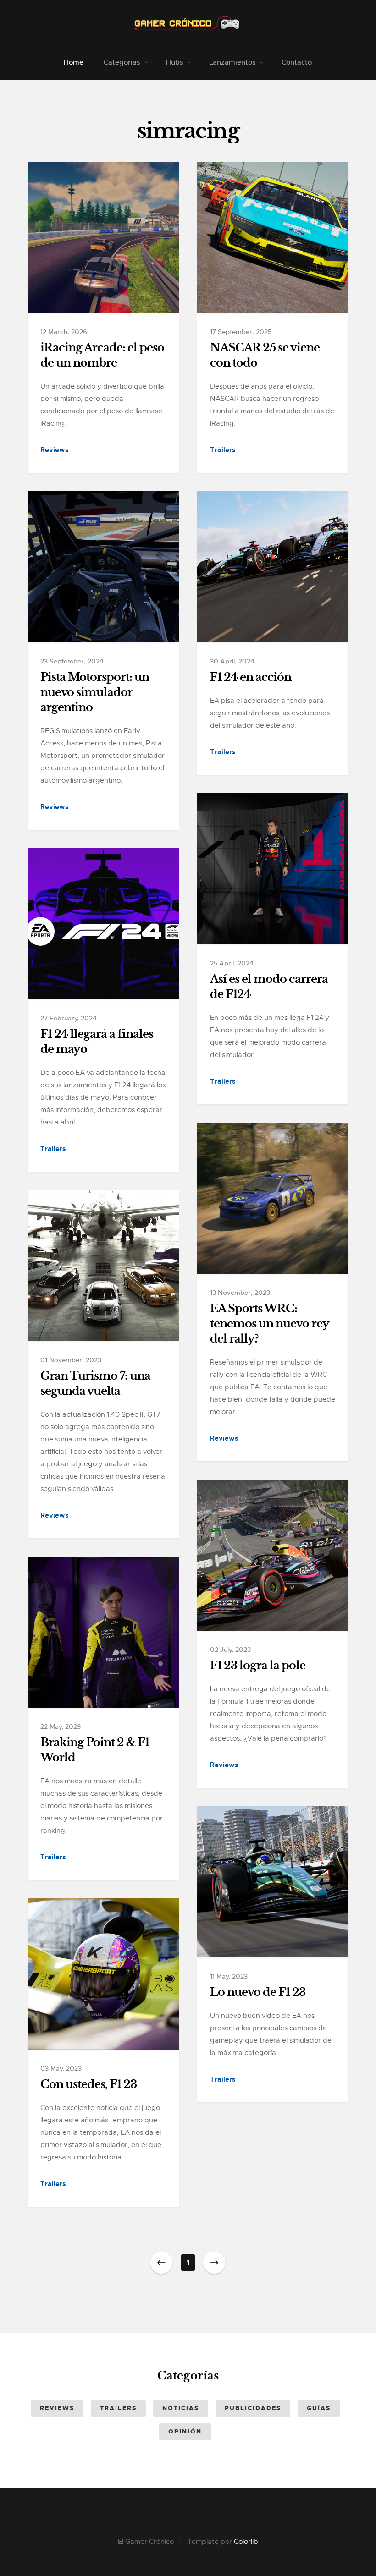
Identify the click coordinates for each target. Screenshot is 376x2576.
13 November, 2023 (240, 1293)
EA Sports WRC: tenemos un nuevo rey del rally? (270, 1324)
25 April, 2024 (232, 963)
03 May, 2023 (61, 2068)
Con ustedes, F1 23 (88, 2084)
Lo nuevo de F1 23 (258, 1992)
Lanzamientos (232, 62)
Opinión (185, 2431)
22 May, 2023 (61, 1726)
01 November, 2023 (71, 1360)
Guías (319, 2408)
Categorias (122, 62)
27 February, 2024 (69, 1018)
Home (74, 62)
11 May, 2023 (229, 1976)
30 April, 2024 (232, 661)
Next (214, 2263)
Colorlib (246, 2542)
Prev (161, 2263)
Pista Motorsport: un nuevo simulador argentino (95, 692)
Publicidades (253, 2408)
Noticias (181, 2408)
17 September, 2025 (241, 332)
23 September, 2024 (72, 661)
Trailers (223, 450)
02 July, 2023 (230, 1650)
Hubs (174, 62)
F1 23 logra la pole (258, 1666)
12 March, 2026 (64, 332)
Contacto (297, 62)
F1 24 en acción (251, 677)
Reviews (55, 450)
